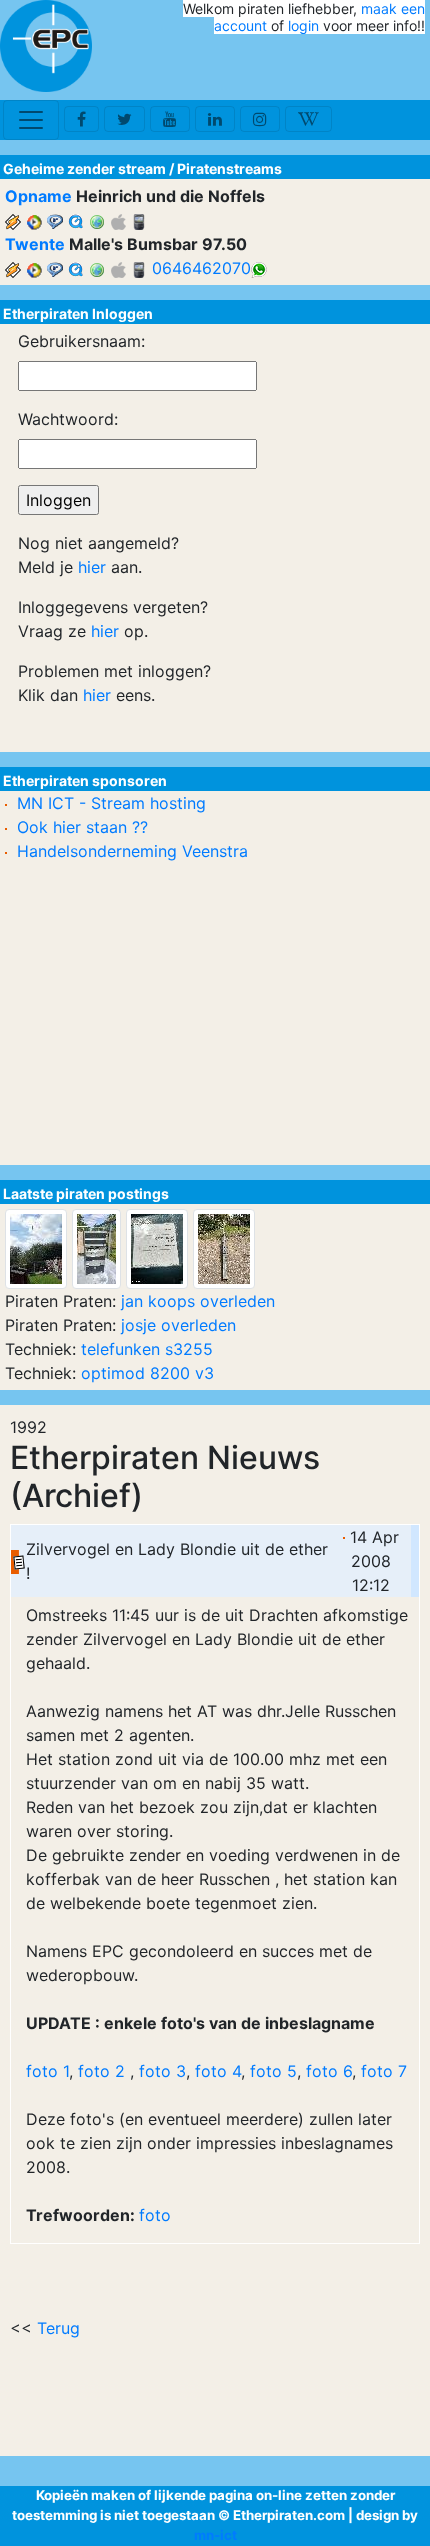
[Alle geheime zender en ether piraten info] (46, 46)
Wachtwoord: (68, 419)
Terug (58, 2328)
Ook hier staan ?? (82, 827)
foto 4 (218, 2071)
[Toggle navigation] (31, 120)
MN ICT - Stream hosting (111, 803)
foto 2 (101, 2071)
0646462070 (201, 268)
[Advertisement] (308, 68)
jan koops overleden (198, 1301)
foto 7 (381, 2071)
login (303, 25)
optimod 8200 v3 (147, 1373)
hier (92, 567)
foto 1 (47, 2071)
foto (155, 2215)
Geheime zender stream (84, 168)
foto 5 (273, 2071)
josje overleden (178, 1325)
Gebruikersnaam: (81, 341)
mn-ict (215, 2535)
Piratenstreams (229, 168)
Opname (38, 196)
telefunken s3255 (147, 1349)
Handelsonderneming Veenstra (132, 851)
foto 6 (329, 2071)
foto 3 (160, 2071)
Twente (35, 244)
